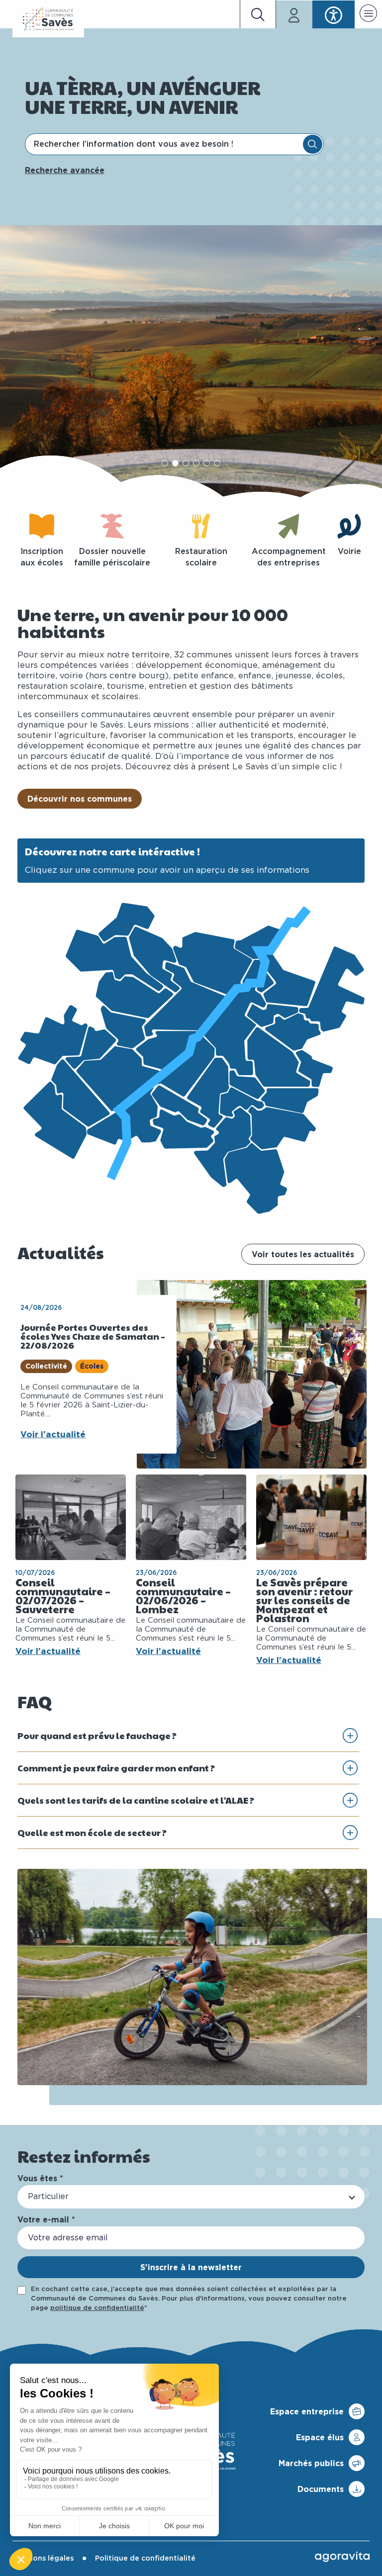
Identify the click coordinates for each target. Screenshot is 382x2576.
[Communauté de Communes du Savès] (48, 19)
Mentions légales (43, 2559)
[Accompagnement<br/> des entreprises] (288, 526)
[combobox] (165, 144)
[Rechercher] (313, 144)
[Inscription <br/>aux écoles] (42, 526)
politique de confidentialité (97, 2308)
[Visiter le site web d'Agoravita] (342, 2557)
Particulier (48, 2197)
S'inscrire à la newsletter (191, 2267)
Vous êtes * (40, 2178)
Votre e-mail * (46, 2219)
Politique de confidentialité (145, 2559)
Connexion (294, 14)
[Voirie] (349, 526)
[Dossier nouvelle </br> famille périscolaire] (112, 526)
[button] (368, 15)
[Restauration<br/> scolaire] (201, 526)
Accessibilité (334, 14)
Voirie (349, 552)
